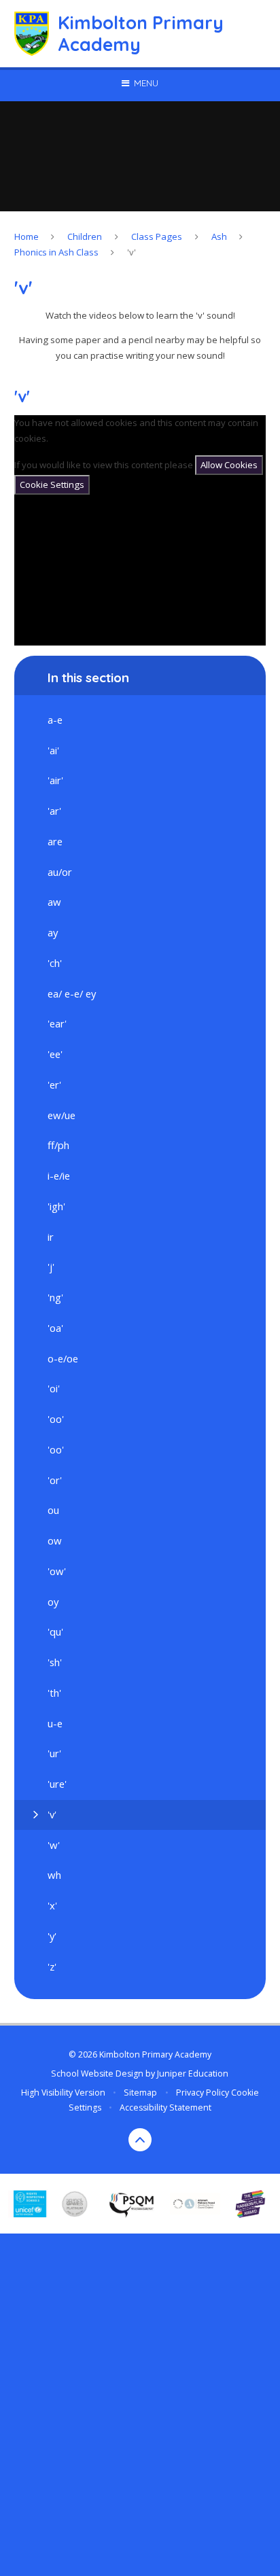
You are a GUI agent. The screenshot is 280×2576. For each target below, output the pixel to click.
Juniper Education (193, 2074)
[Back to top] (140, 2140)
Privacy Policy (203, 2093)
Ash (219, 236)
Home (27, 236)
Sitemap (140, 2093)
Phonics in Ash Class (56, 252)
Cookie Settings (52, 484)
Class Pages (157, 236)
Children (85, 236)
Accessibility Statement (165, 2107)
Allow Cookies (229, 465)
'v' (132, 252)
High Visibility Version (63, 2093)
